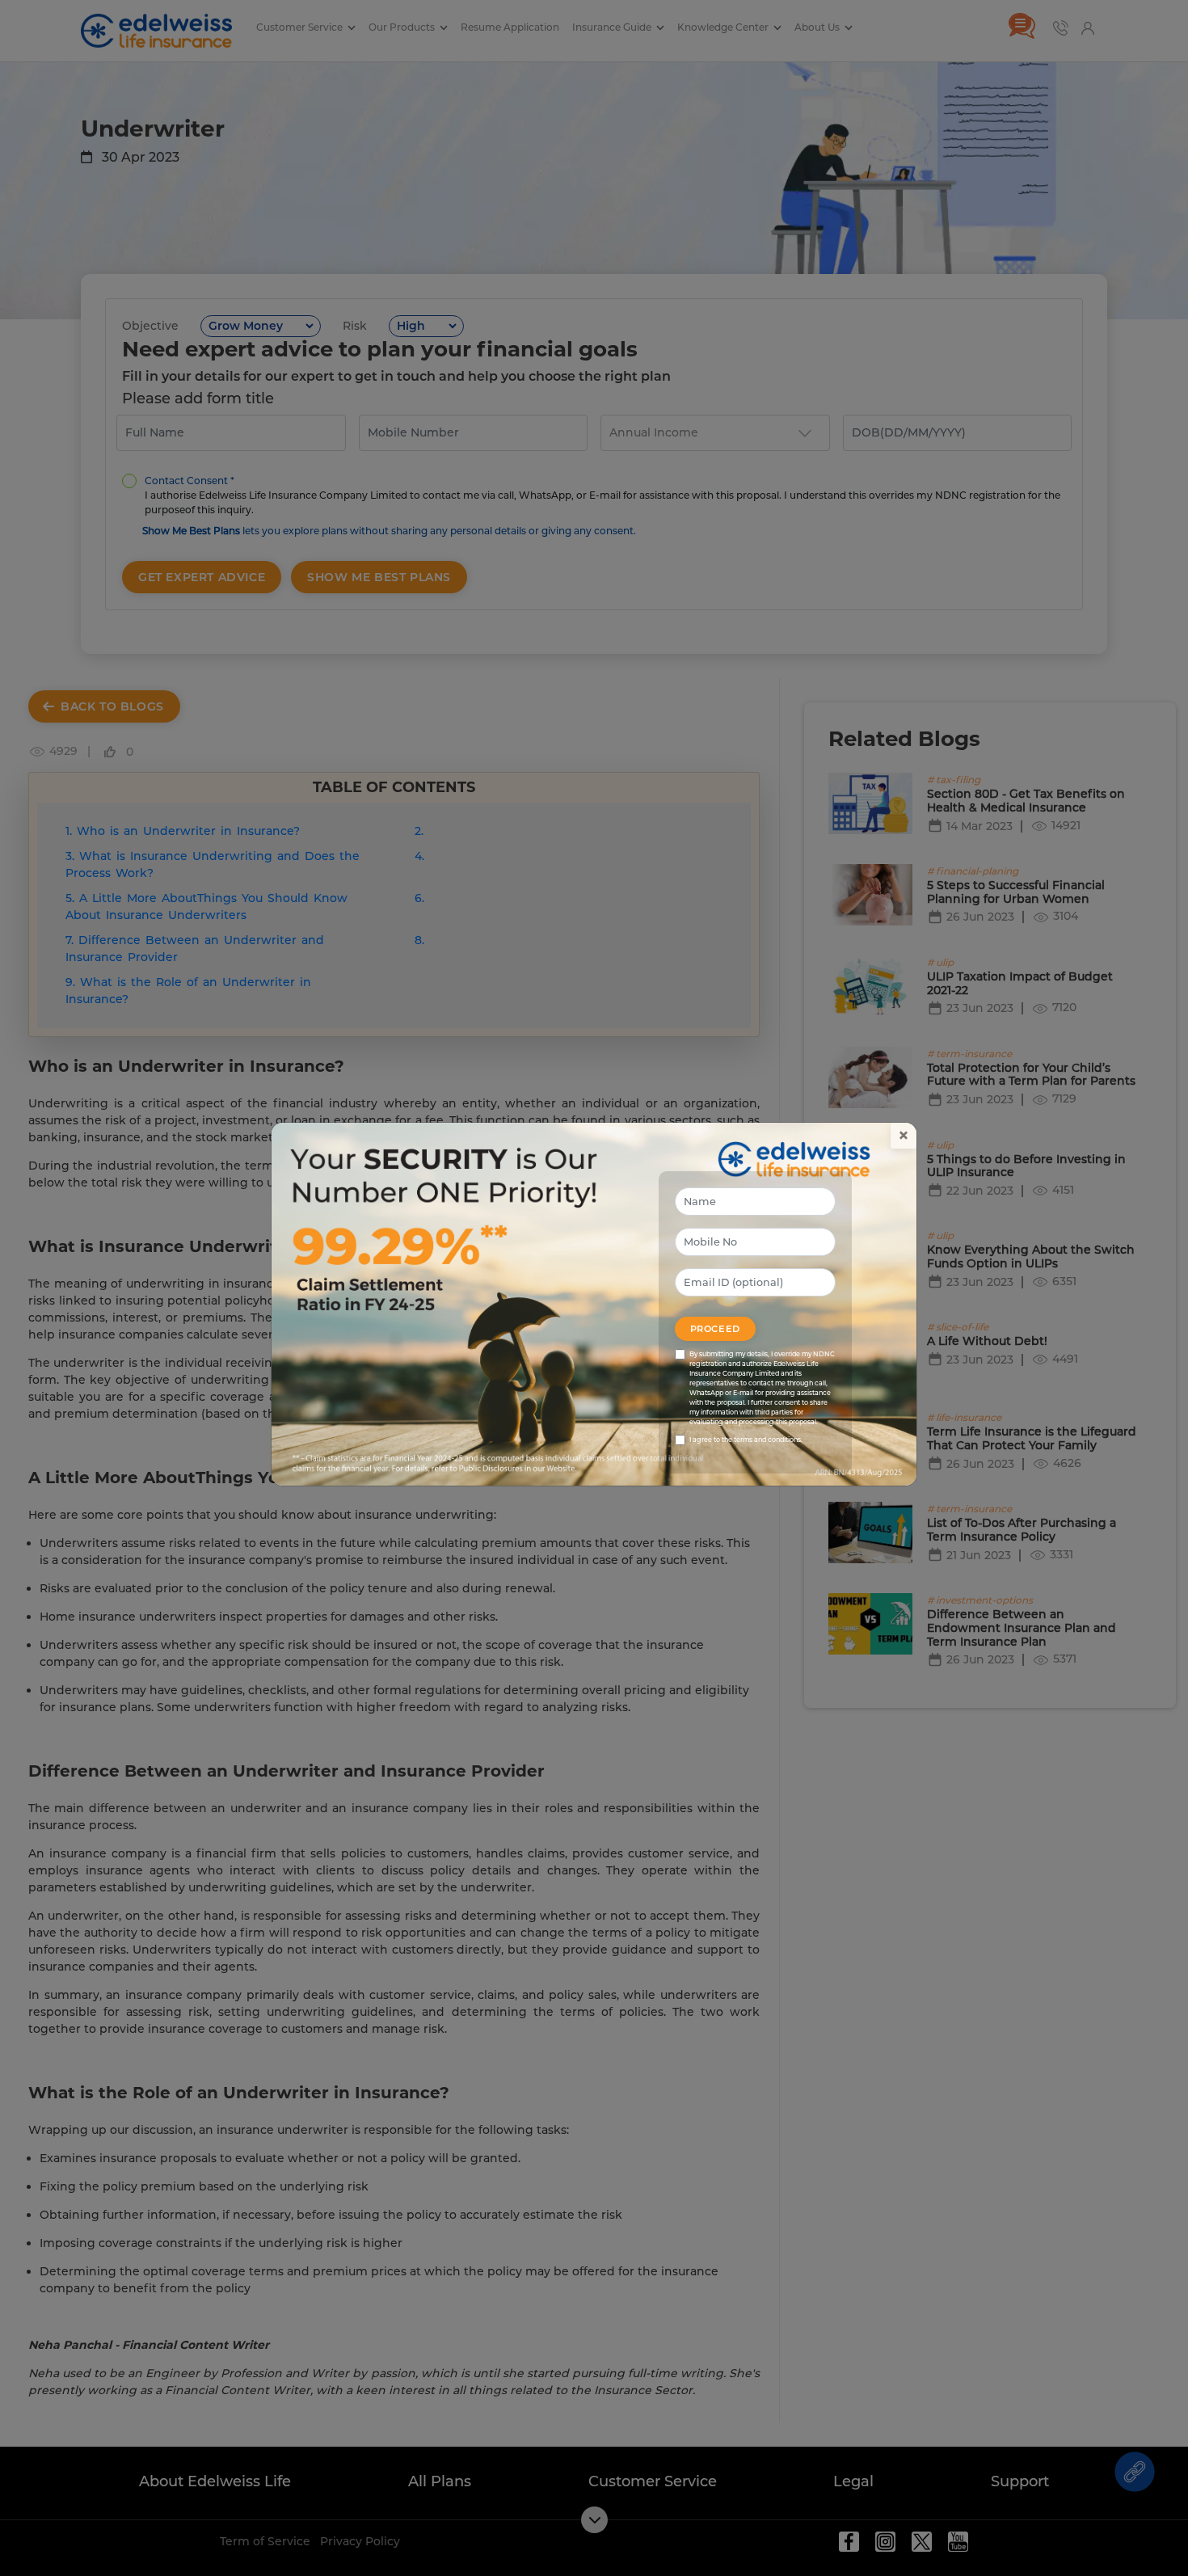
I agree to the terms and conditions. (746, 1440)
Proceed (715, 1329)
